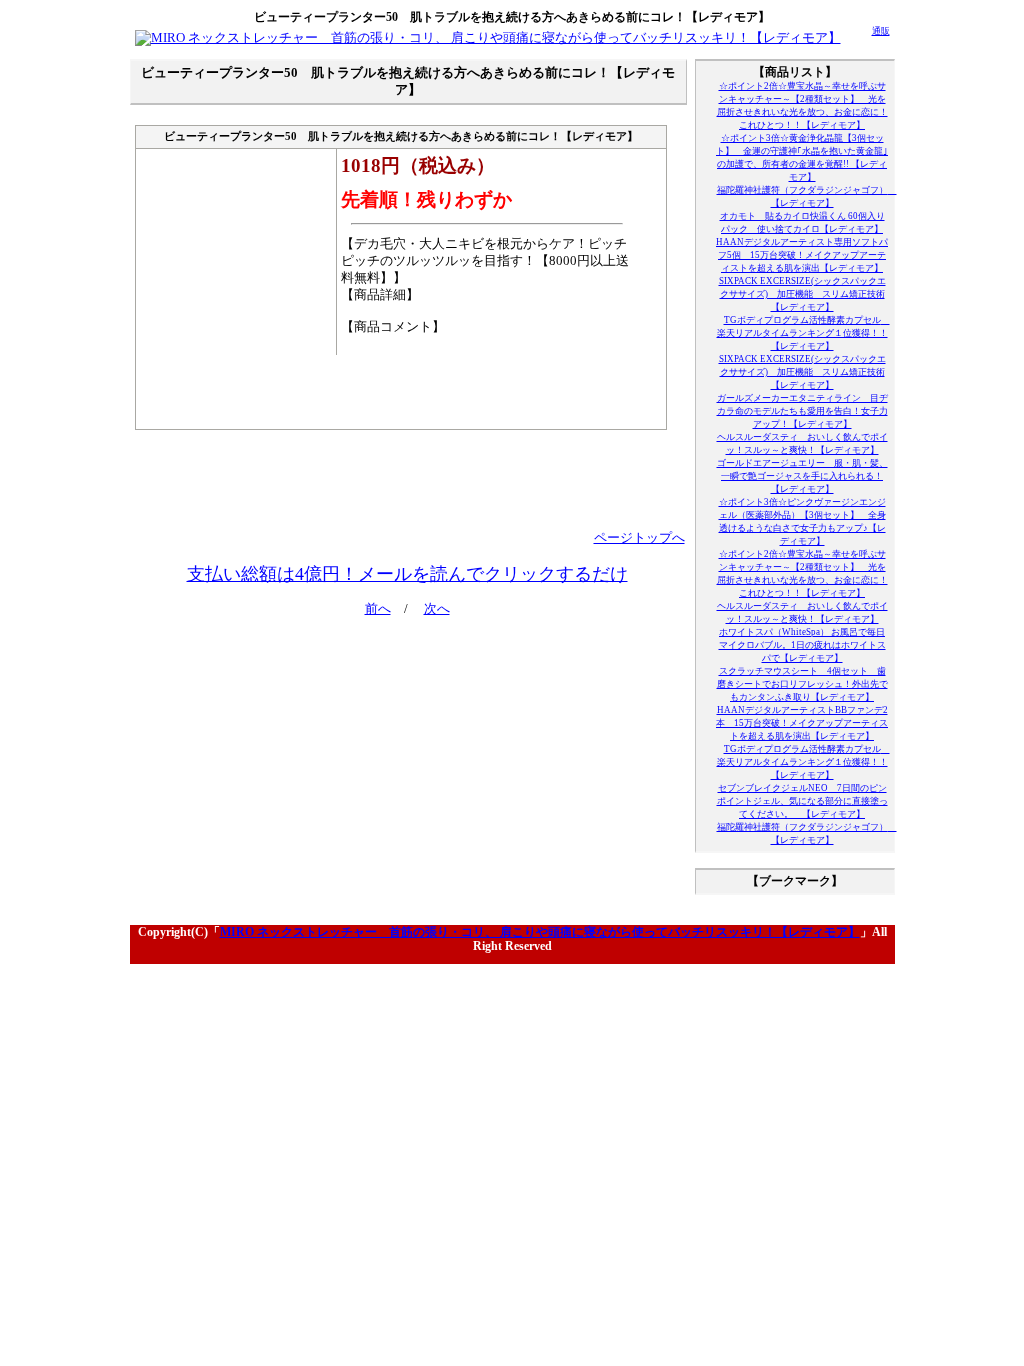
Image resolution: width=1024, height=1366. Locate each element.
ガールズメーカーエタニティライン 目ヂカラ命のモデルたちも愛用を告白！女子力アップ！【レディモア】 (802, 411)
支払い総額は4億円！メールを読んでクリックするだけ (407, 574)
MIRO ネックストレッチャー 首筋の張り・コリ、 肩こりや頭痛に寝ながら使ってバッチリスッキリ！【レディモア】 (540, 932)
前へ (378, 609)
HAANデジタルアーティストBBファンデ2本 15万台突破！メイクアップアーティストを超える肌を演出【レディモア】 (802, 723)
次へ (437, 609)
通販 (881, 31)
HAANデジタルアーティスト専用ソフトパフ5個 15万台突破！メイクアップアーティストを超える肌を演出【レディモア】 (802, 255)
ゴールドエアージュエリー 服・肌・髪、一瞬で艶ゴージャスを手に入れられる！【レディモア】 (802, 476)
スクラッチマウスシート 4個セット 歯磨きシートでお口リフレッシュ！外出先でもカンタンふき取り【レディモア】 (802, 684)
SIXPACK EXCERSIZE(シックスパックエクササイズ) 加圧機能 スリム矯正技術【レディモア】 (802, 294)
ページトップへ (639, 538)
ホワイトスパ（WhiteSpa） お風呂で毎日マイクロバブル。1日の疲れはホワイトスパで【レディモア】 (802, 645)
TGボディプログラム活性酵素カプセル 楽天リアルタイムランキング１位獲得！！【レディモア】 (803, 333)
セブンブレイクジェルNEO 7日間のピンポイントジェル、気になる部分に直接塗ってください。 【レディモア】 (802, 801)
